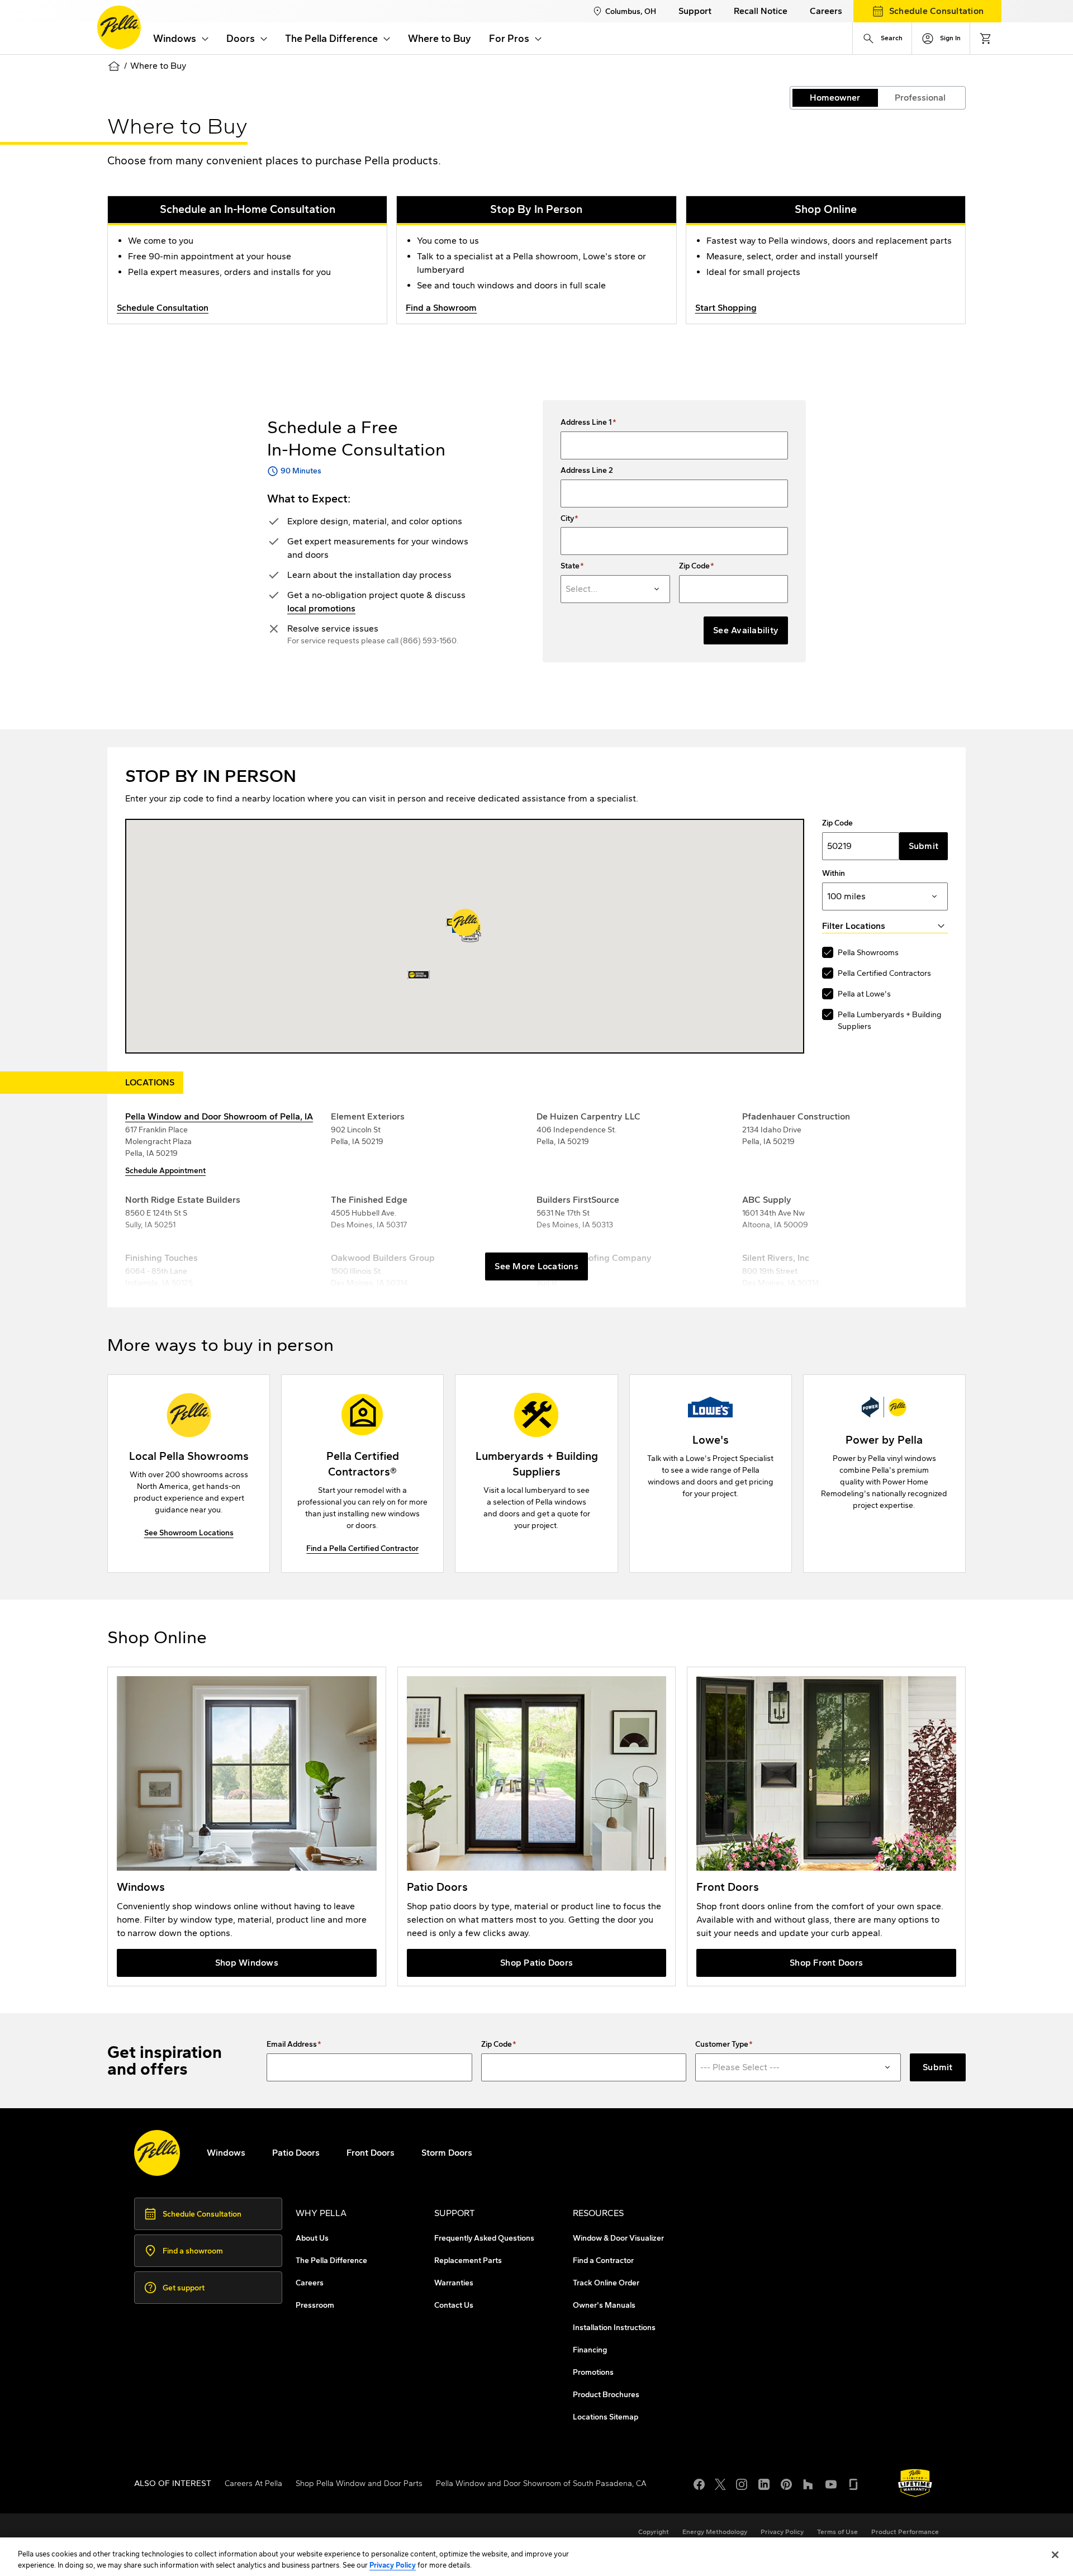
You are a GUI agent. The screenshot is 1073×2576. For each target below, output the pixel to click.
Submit (924, 846)
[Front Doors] (826, 1827)
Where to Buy (440, 39)
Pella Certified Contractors (884, 973)
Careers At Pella (253, 2484)
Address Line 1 (586, 423)
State (570, 566)
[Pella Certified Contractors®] (362, 1474)
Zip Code (694, 566)
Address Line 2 (587, 471)
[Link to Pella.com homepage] (119, 27)
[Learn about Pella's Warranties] (915, 2483)
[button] (465, 922)
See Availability (746, 630)
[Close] (1055, 2555)
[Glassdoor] (853, 2483)
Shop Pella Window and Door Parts (359, 2484)
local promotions (321, 608)
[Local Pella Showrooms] (189, 1474)
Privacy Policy (393, 2565)
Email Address (292, 2044)
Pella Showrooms (868, 953)
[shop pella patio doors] (537, 1827)
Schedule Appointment (165, 1171)
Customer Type (722, 2044)
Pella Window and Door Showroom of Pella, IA (219, 1116)
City (567, 519)
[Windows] (247, 1827)
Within (834, 874)
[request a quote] (884, 1474)
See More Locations (536, 1266)
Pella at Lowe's (864, 994)
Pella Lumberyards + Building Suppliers (890, 1021)
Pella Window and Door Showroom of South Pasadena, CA (541, 2484)
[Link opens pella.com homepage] (157, 2153)
